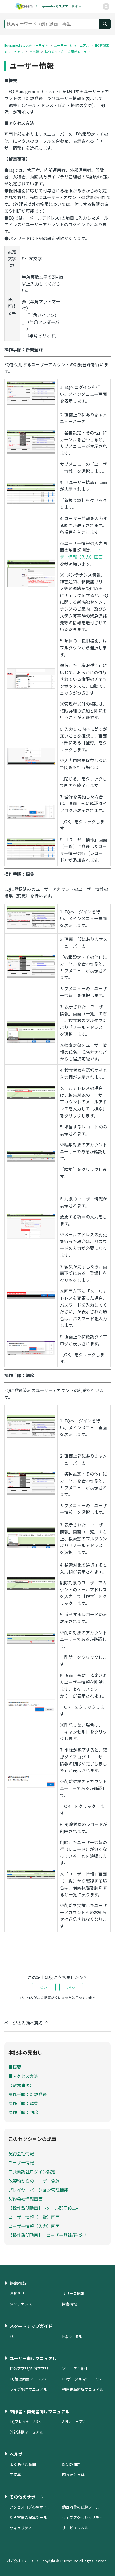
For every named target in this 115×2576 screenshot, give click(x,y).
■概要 (15, 2067)
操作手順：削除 (23, 2112)
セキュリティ (21, 2528)
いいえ (71, 1987)
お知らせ (17, 2293)
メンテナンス (21, 2304)
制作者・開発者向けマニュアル (40, 2411)
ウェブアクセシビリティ (82, 2517)
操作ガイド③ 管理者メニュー (67, 52)
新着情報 (18, 2283)
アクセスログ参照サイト (30, 2507)
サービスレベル (75, 2528)
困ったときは (73, 2475)
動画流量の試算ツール (81, 2507)
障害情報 (70, 2304)
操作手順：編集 (23, 2103)
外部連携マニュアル (26, 2432)
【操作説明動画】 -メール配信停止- (43, 2208)
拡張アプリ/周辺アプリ (29, 2368)
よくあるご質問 (23, 2464)
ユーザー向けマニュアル (72, 45)
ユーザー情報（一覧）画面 (34, 2217)
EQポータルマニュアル (81, 2379)
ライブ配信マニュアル (28, 2389)
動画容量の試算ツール (28, 2517)
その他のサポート (27, 2497)
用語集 (15, 2475)
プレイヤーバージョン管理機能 (38, 2190)
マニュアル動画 (75, 2368)
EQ (12, 2336)
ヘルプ (16, 2454)
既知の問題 (71, 2464)
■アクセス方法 (23, 2076)
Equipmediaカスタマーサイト (26, 45)
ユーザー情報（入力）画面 (34, 2226)
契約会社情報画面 (25, 2199)
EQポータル (72, 2336)
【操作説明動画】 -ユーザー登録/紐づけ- (48, 2235)
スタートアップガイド (31, 2326)
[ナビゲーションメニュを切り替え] (106, 7)
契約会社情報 (21, 2153)
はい (44, 1987)
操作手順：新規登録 (28, 2094)
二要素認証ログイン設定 (32, 2172)
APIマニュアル (74, 2422)
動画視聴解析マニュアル (83, 2389)
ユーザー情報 (21, 2162)
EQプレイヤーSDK (25, 2422)
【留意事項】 (21, 2085)
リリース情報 (73, 2293)
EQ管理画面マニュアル (29, 2379)
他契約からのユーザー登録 (34, 2181)
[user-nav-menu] (5, 6)
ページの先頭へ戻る (24, 2023)
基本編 (34, 52)
